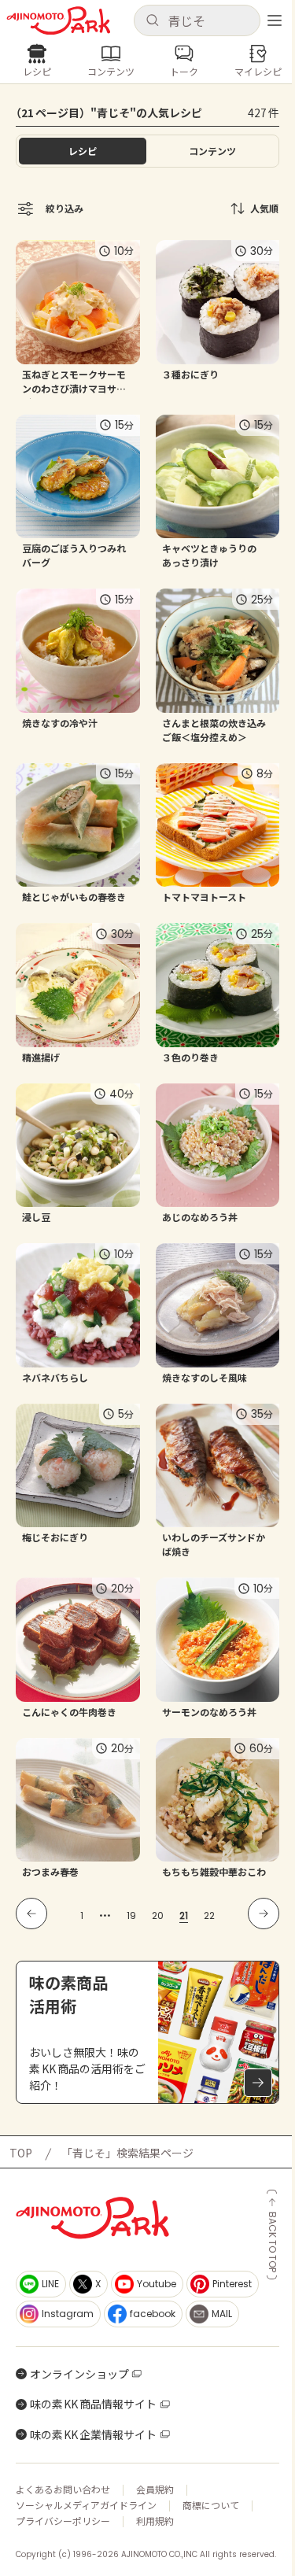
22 (209, 1915)
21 (184, 1915)
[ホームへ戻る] (59, 21)
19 (131, 1915)
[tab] (213, 151)
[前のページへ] (31, 1914)
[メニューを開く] (275, 20)
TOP (21, 2153)
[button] (197, 20)
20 (158, 1915)
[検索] (152, 21)
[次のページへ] (264, 1914)
